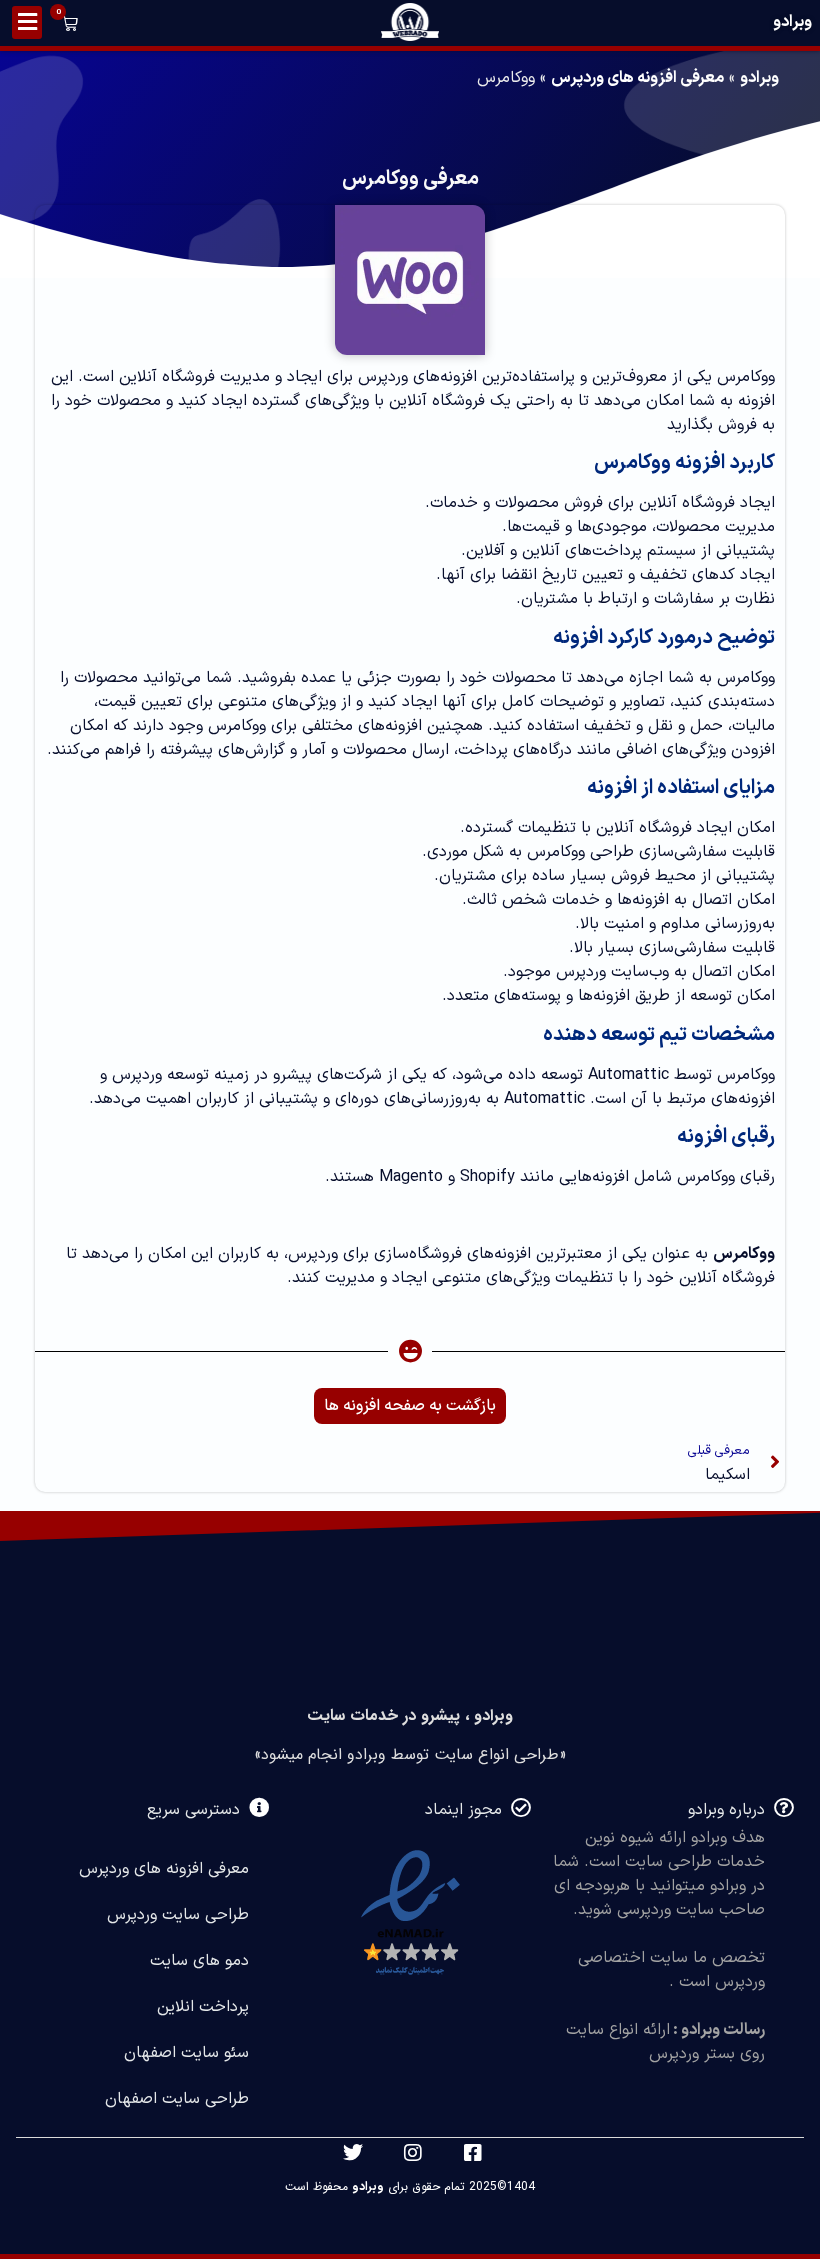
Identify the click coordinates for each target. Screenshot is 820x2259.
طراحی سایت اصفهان (177, 2099)
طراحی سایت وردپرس (178, 1915)
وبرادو (792, 22)
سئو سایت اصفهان (186, 2053)
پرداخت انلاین (203, 2007)
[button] (66, 26)
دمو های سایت (199, 1961)
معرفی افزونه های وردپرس (637, 78)
